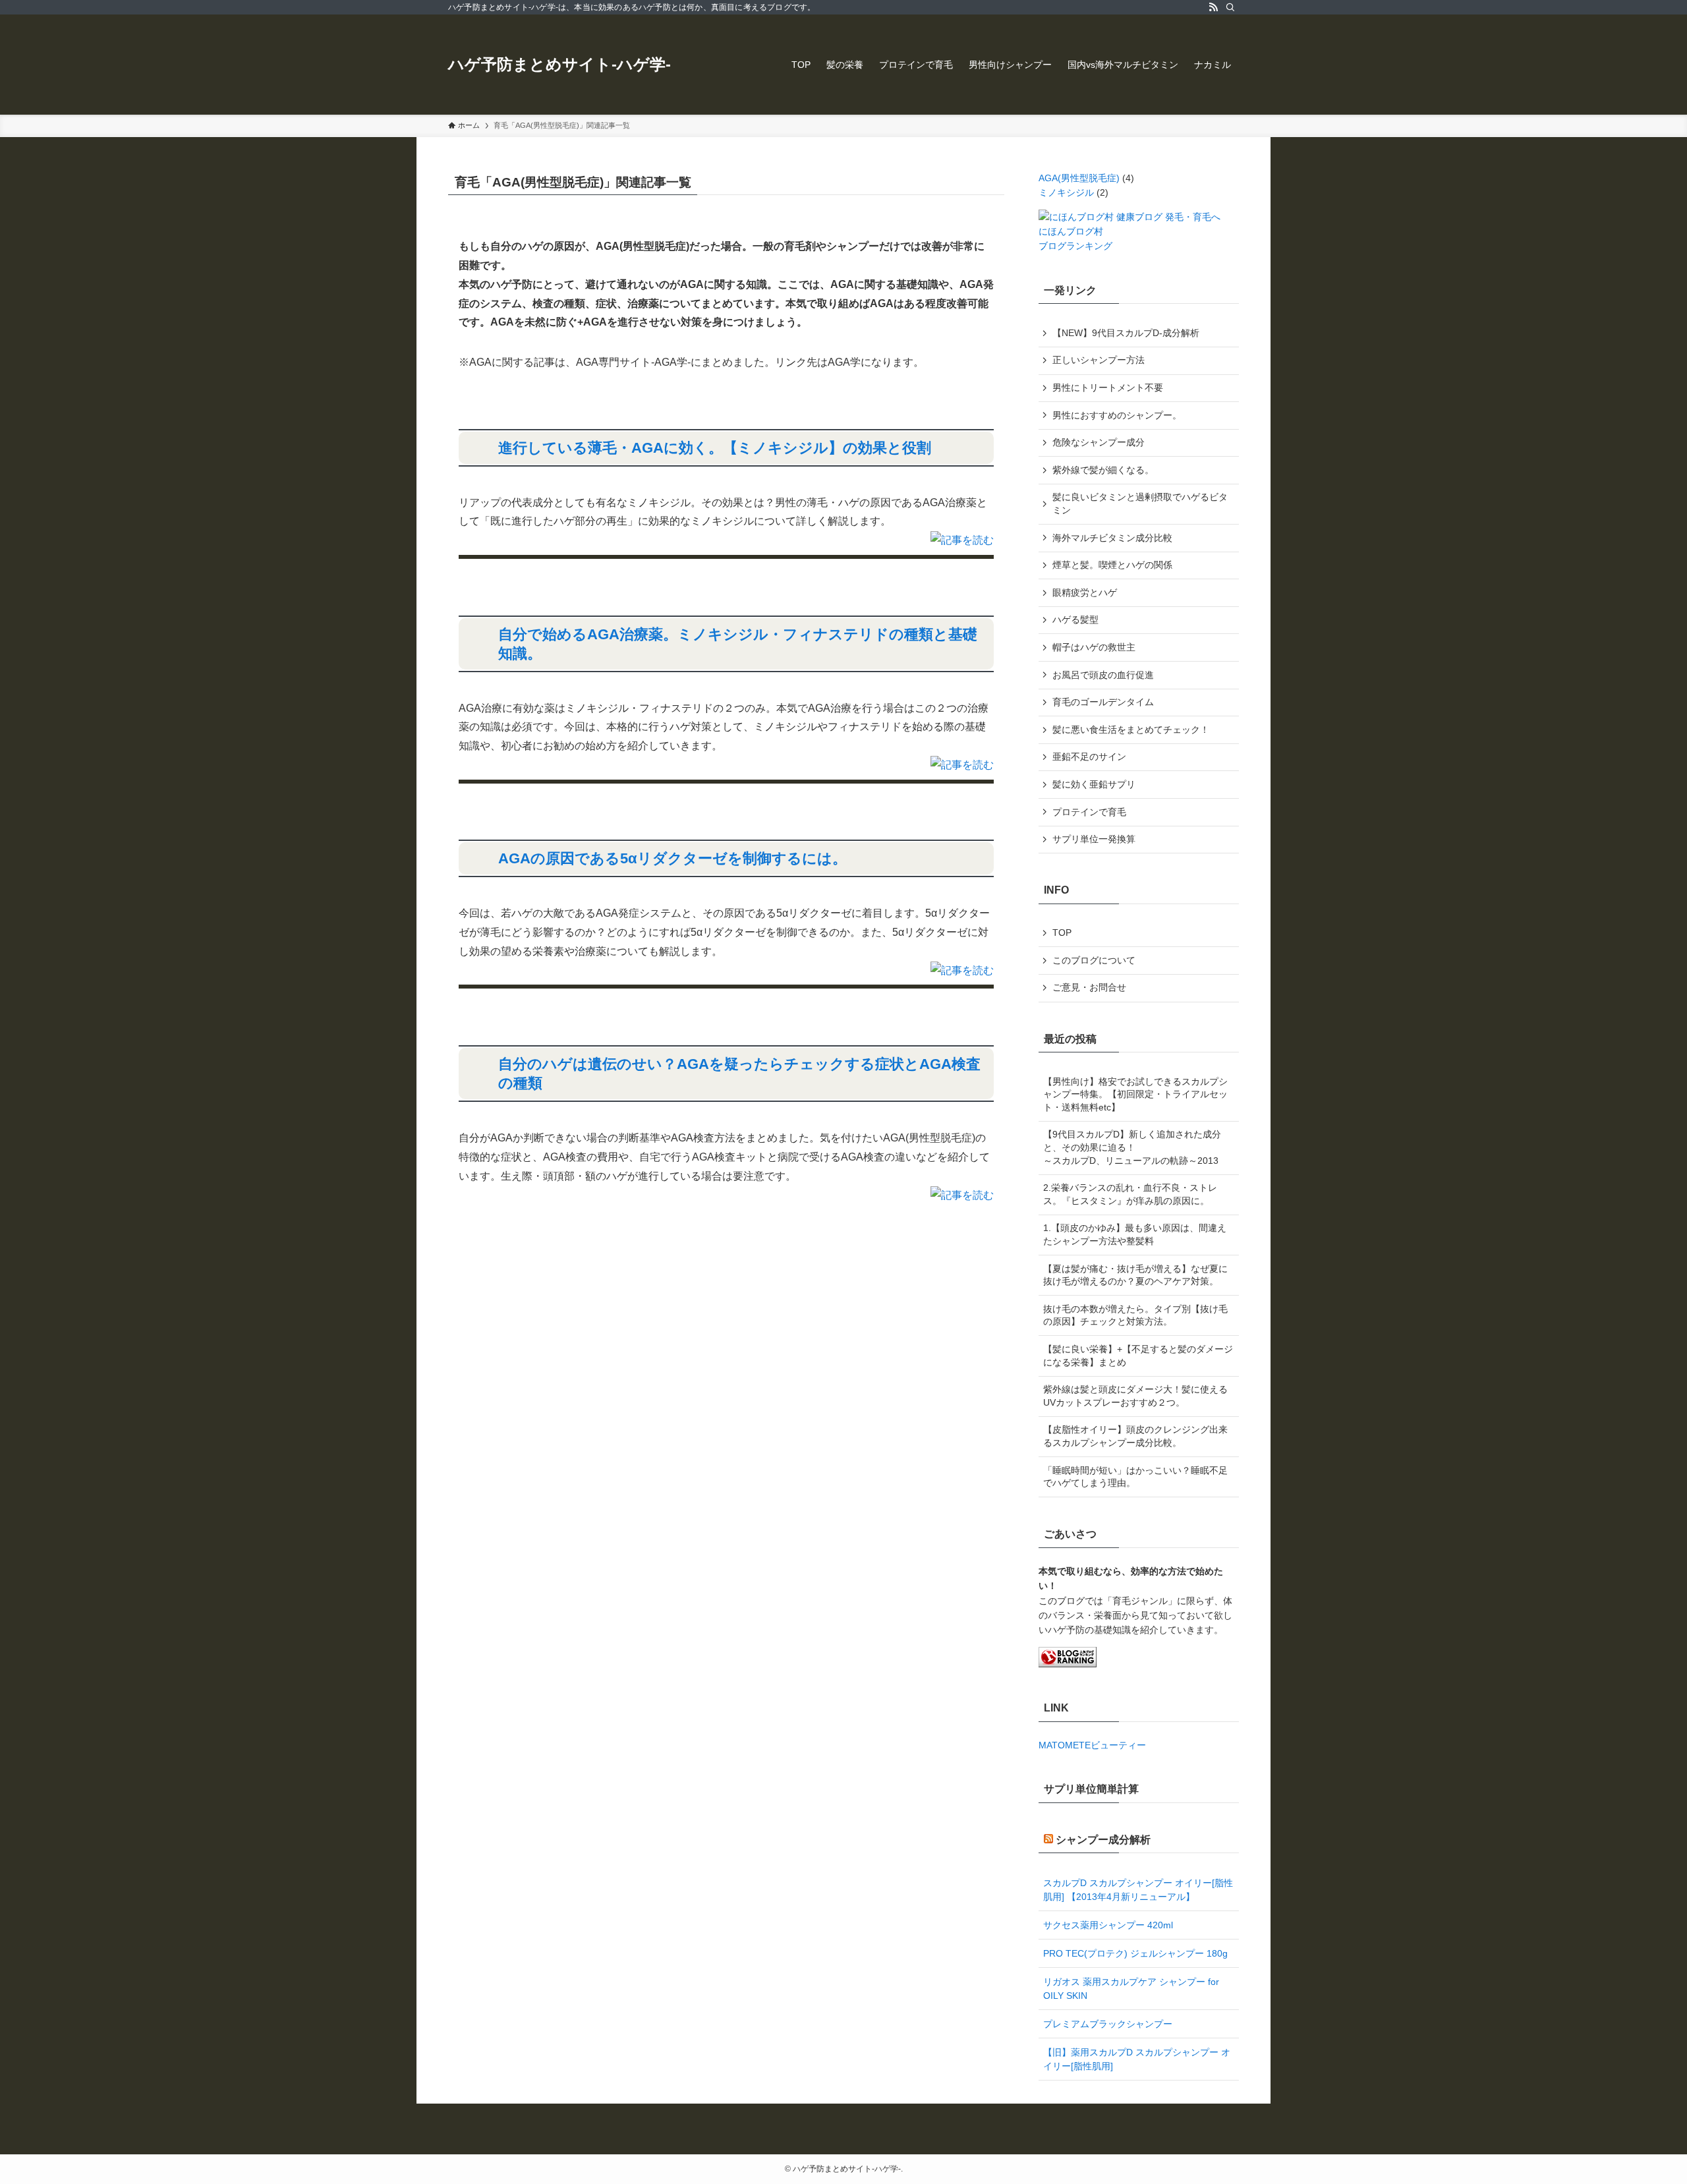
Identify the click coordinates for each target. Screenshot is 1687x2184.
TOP (1062, 933)
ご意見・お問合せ (1089, 987)
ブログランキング (1075, 246)
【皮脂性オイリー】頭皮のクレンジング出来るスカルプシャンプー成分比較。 (1135, 1436)
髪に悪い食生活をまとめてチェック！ (1131, 730)
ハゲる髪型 (1075, 619)
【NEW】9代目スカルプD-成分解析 (1126, 333)
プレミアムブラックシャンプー (1108, 2024)
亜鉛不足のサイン (1089, 757)
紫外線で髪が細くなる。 (1103, 470)
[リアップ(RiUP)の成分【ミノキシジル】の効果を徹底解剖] (962, 540)
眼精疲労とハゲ (1085, 592)
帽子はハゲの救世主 (1094, 647)
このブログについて (1094, 960)
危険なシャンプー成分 (1099, 442)
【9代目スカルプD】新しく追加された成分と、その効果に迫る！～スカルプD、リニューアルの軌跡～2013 (1132, 1147)
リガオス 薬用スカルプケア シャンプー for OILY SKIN (1131, 1989)
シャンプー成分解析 (1103, 1840)
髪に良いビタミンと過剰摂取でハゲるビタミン (1140, 503)
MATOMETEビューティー (1092, 1745)
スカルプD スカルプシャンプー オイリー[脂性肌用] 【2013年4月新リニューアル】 (1138, 1890)
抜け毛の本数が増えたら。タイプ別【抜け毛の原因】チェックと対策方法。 (1135, 1315)
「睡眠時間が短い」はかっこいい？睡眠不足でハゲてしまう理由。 (1135, 1477)
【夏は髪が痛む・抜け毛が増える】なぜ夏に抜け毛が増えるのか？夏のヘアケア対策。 (1135, 1275)
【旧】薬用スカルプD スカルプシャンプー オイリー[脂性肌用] (1137, 2059)
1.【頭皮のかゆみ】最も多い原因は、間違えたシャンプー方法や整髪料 (1135, 1234)
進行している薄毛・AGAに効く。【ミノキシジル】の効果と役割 (715, 448)
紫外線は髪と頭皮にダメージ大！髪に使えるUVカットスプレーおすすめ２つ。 (1135, 1396)
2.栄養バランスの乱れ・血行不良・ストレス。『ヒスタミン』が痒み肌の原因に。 (1130, 1194)
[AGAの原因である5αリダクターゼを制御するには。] (962, 970)
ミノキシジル (1066, 192)
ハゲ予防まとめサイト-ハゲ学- (559, 65)
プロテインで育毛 (1089, 812)
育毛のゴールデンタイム (1103, 702)
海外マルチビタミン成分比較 (1112, 538)
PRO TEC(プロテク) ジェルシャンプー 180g (1135, 1953)
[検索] (1230, 7)
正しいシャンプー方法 (1099, 360)
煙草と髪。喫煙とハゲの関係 (1112, 565)
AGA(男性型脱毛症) (1079, 178)
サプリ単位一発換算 (1094, 839)
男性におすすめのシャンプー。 (1117, 415)
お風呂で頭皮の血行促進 (1103, 675)
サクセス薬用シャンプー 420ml (1108, 1925)
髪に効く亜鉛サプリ (1094, 784)
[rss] (1213, 7)
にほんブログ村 (1071, 231)
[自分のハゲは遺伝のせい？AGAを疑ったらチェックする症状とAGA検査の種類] (962, 1195)
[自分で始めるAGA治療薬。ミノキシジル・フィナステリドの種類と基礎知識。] (962, 765)
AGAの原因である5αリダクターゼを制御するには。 (672, 858)
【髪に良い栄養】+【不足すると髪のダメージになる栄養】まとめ (1138, 1356)
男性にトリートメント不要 (1108, 388)
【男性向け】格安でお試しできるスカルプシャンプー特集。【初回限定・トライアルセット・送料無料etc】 (1135, 1094)
